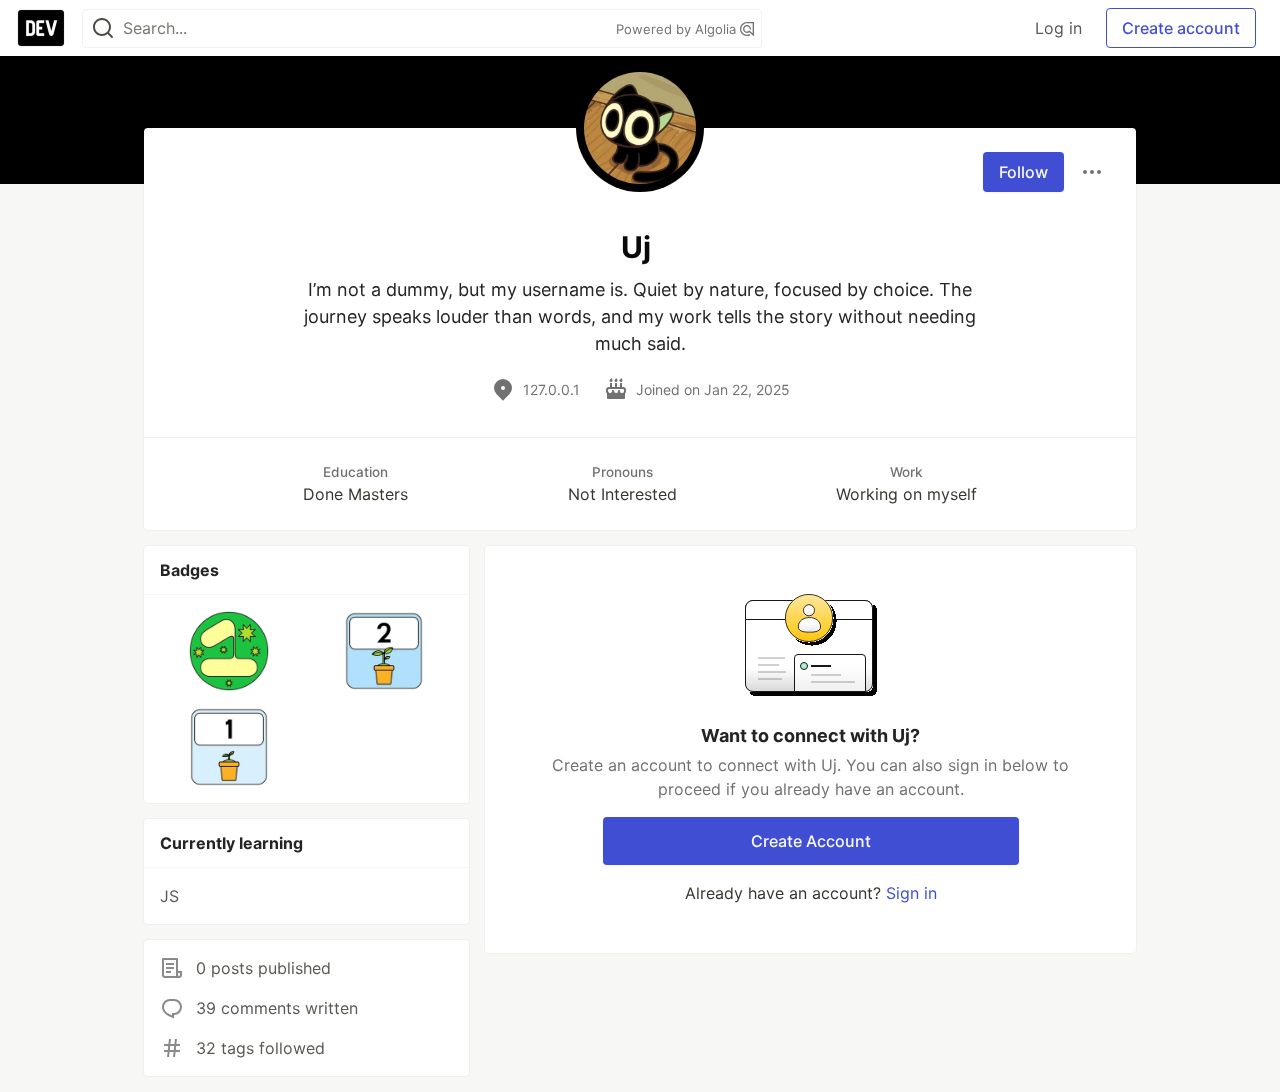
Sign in (911, 893)
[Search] (103, 28)
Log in (1058, 28)
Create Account (811, 841)
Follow (1023, 172)
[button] (229, 651)
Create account (1181, 28)
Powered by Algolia (678, 29)
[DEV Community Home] (41, 28)
